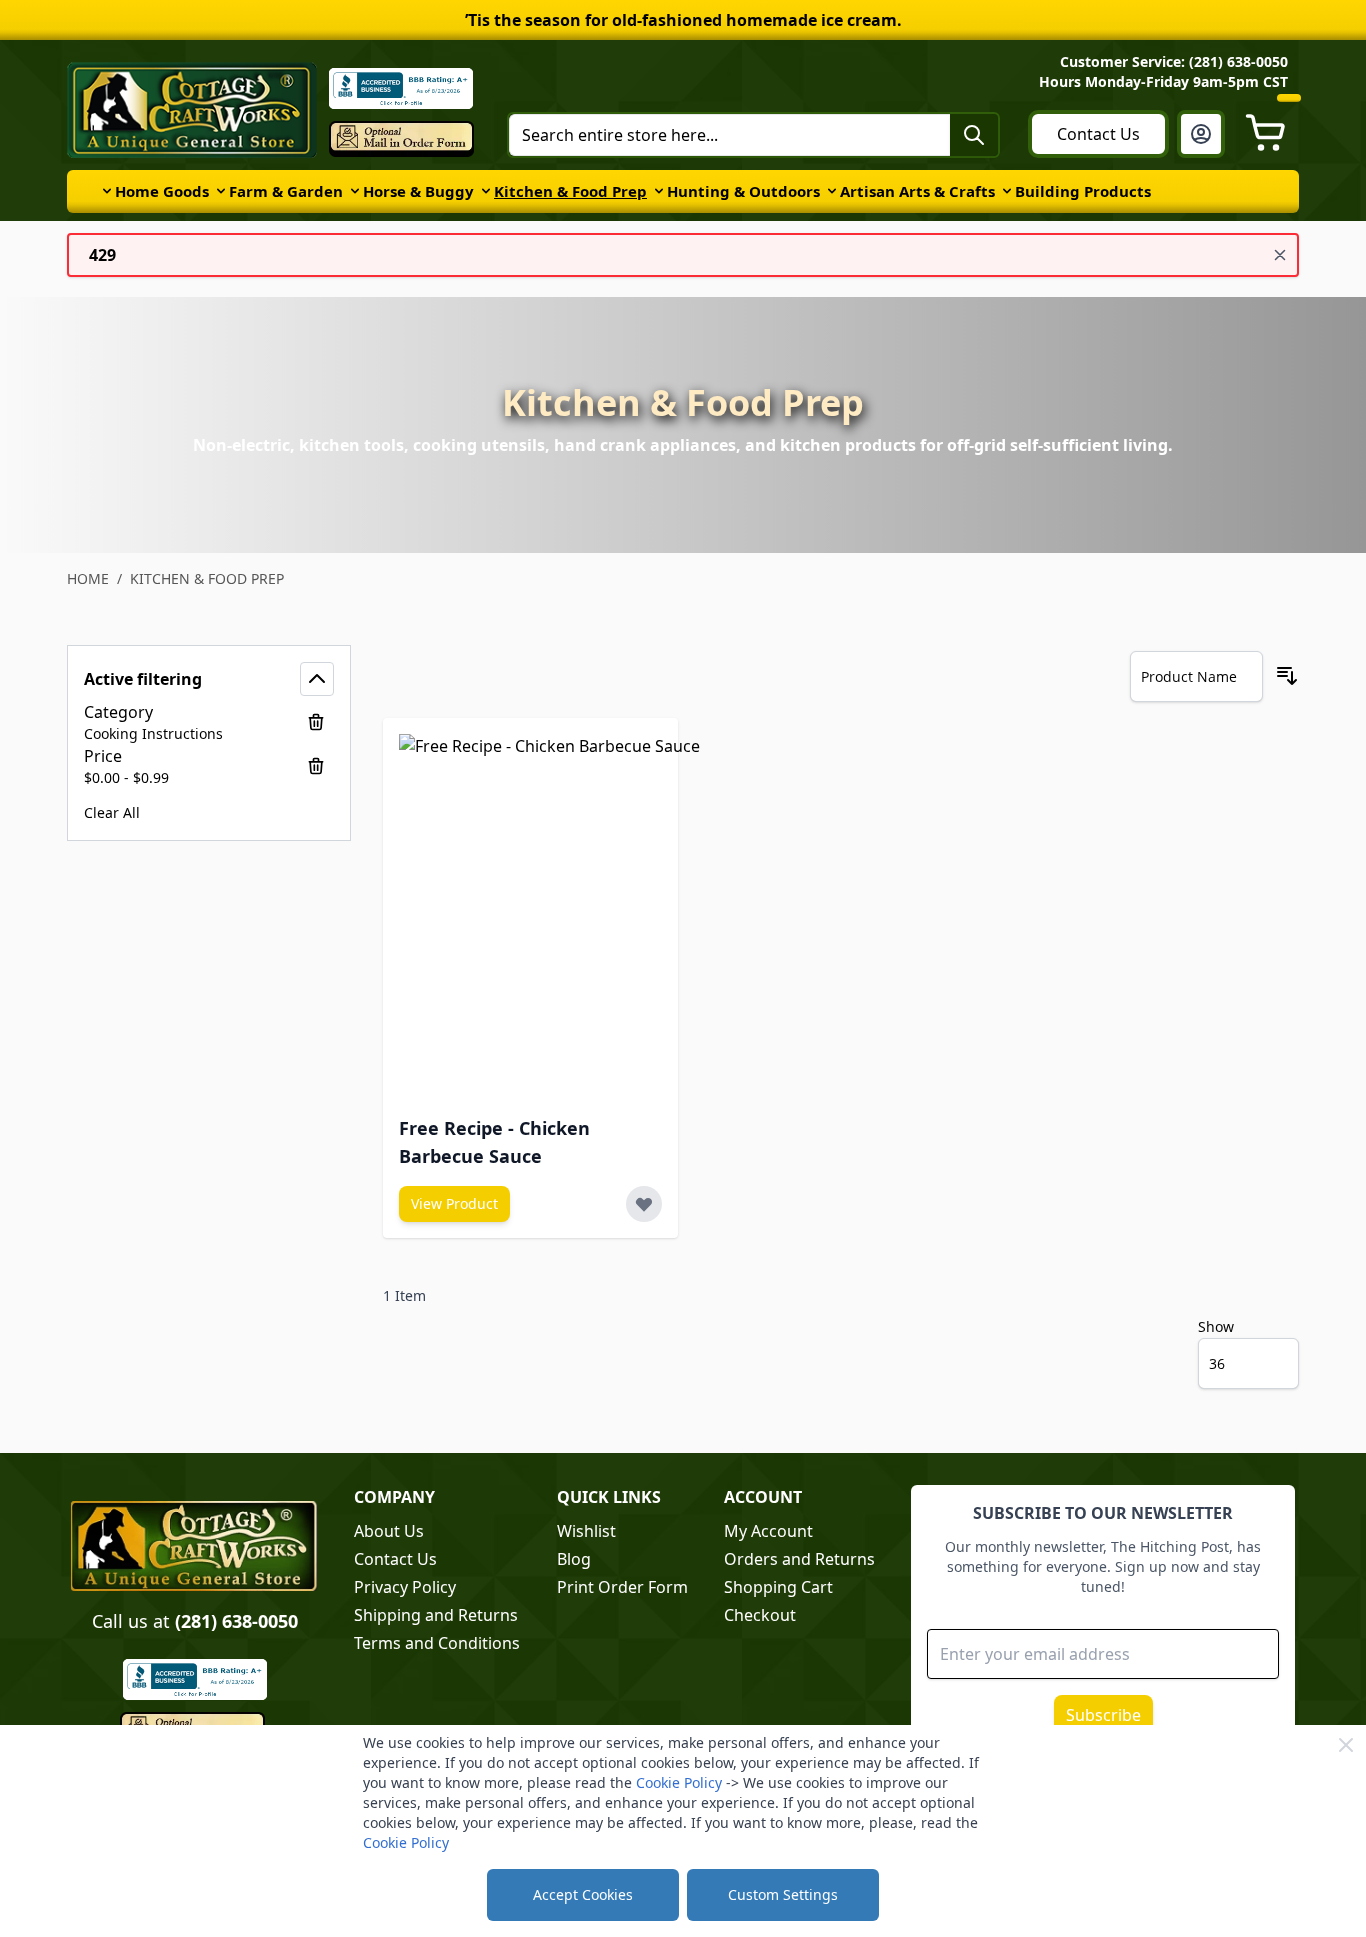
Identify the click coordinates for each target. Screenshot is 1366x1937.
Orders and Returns (799, 1559)
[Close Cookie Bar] (1346, 1745)
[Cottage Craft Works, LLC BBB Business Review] (194, 1679)
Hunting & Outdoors (743, 191)
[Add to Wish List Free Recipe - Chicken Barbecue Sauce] (644, 1204)
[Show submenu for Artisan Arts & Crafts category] (832, 191)
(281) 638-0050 (236, 1621)
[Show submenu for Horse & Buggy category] (355, 191)
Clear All (112, 812)
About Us (389, 1531)
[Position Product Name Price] (1196, 676)
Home (88, 578)
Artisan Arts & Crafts (917, 191)
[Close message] (1280, 255)
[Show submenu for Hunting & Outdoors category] (659, 191)
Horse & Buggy (418, 191)
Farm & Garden (286, 191)
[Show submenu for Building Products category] (1007, 191)
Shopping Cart (778, 1587)
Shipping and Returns (436, 1615)
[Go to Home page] (192, 110)
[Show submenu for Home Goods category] (107, 191)
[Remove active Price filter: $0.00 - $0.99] (316, 766)
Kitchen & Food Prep (570, 191)
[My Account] (1201, 134)
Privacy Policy (405, 1587)
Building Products (1083, 191)
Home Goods (162, 191)
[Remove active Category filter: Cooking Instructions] (316, 722)
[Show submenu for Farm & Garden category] (221, 191)
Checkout (760, 1615)
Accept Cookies (583, 1894)
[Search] (974, 135)
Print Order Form (622, 1587)
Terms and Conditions (437, 1643)
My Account (768, 1531)
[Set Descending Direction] (1287, 676)
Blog (574, 1559)
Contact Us (1098, 134)
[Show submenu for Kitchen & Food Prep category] (486, 191)
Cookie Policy (679, 1782)
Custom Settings (783, 1894)
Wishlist (586, 1531)
